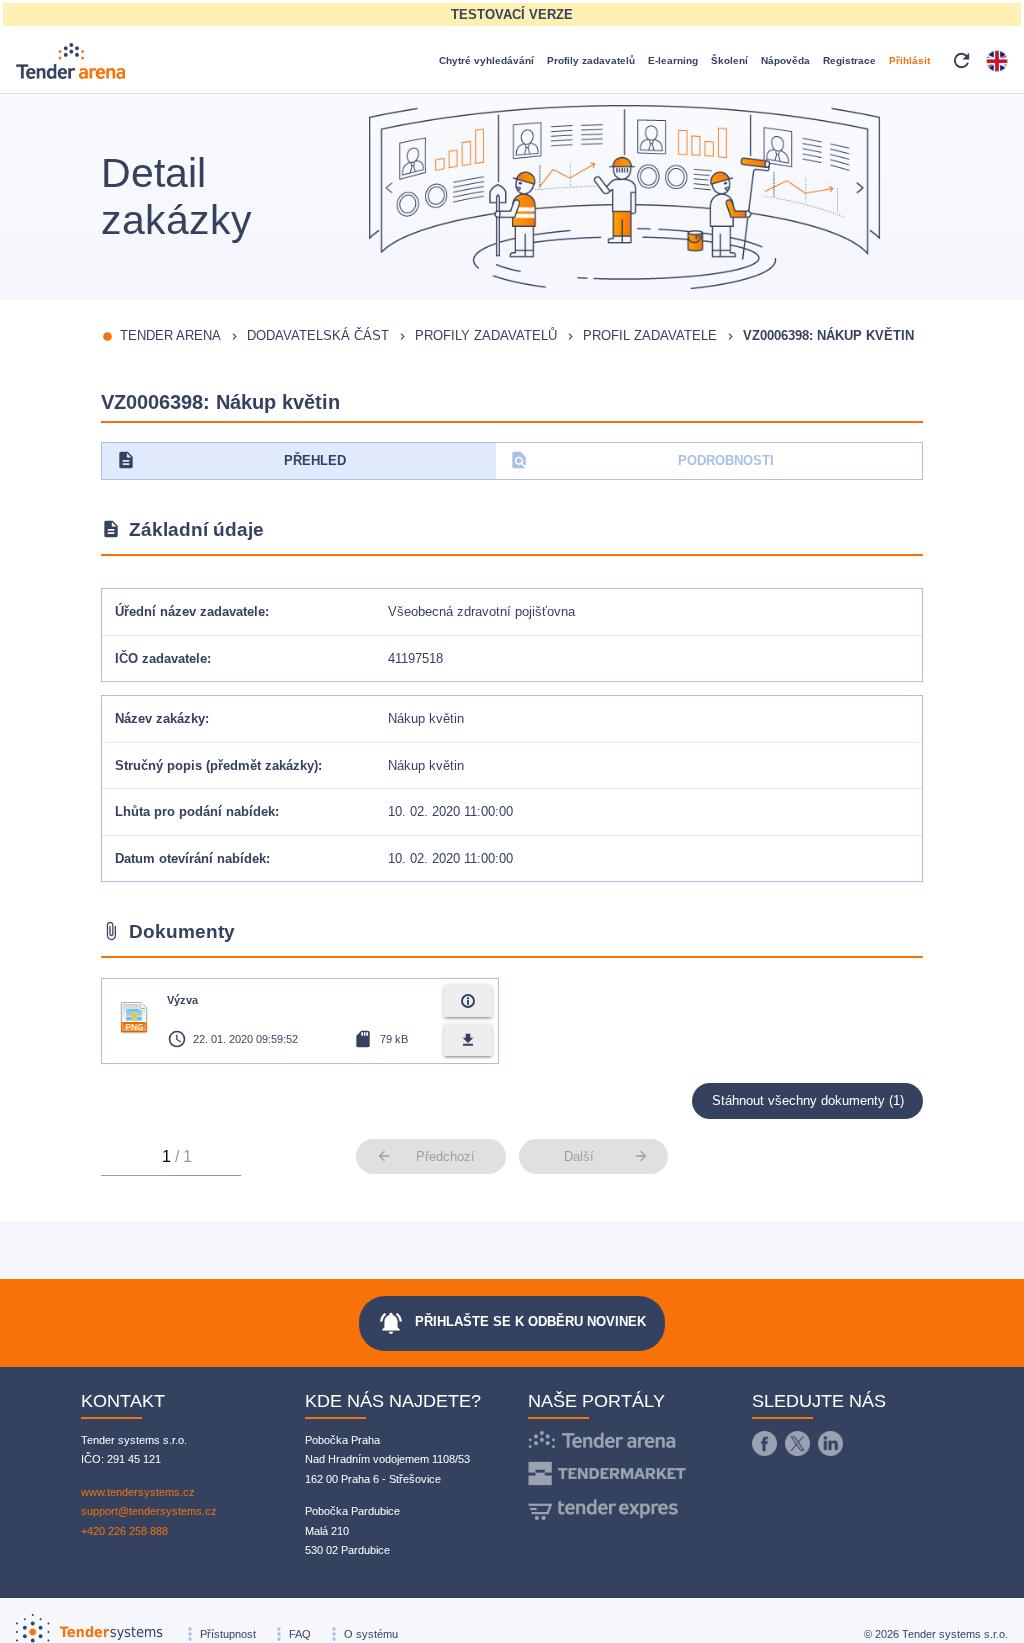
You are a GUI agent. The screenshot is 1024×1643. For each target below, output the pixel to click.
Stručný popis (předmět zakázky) (216, 765)
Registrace (849, 60)
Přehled (231, 460)
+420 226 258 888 (124, 1531)
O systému (371, 1634)
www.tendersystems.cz (138, 1492)
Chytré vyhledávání (486, 60)
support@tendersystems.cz (149, 1511)
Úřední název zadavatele (190, 611)
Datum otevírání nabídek (190, 858)
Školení (729, 60)
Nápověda (785, 60)
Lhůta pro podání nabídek (195, 811)
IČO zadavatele (161, 658)
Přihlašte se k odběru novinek (512, 1323)
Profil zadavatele (650, 335)
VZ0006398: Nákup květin (828, 335)
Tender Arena (170, 335)
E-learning (673, 60)
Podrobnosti (641, 460)
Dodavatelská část (318, 335)
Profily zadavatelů (591, 60)
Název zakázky (160, 718)
